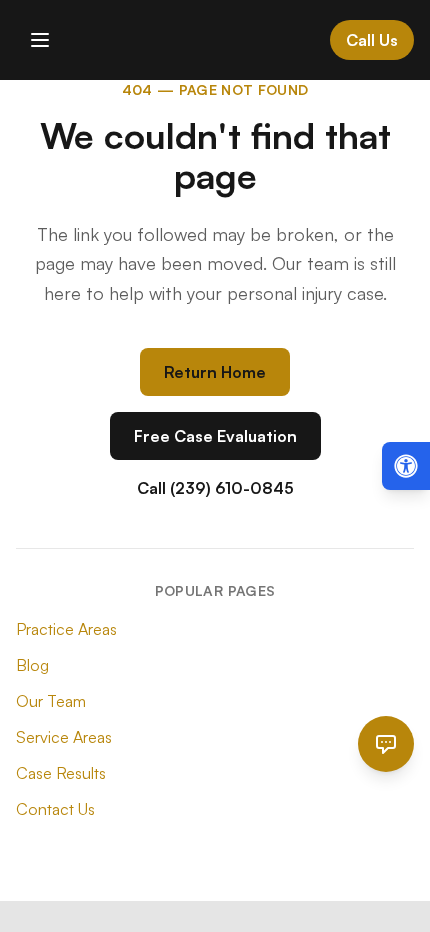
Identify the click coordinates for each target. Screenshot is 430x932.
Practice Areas (66, 629)
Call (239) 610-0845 (215, 488)
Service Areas (64, 737)
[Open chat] (386, 744)
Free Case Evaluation (215, 436)
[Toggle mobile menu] (40, 40)
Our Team (51, 701)
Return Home (215, 372)
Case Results (61, 773)
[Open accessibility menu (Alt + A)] (406, 466)
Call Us (372, 40)
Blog (32, 665)
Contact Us (55, 809)
